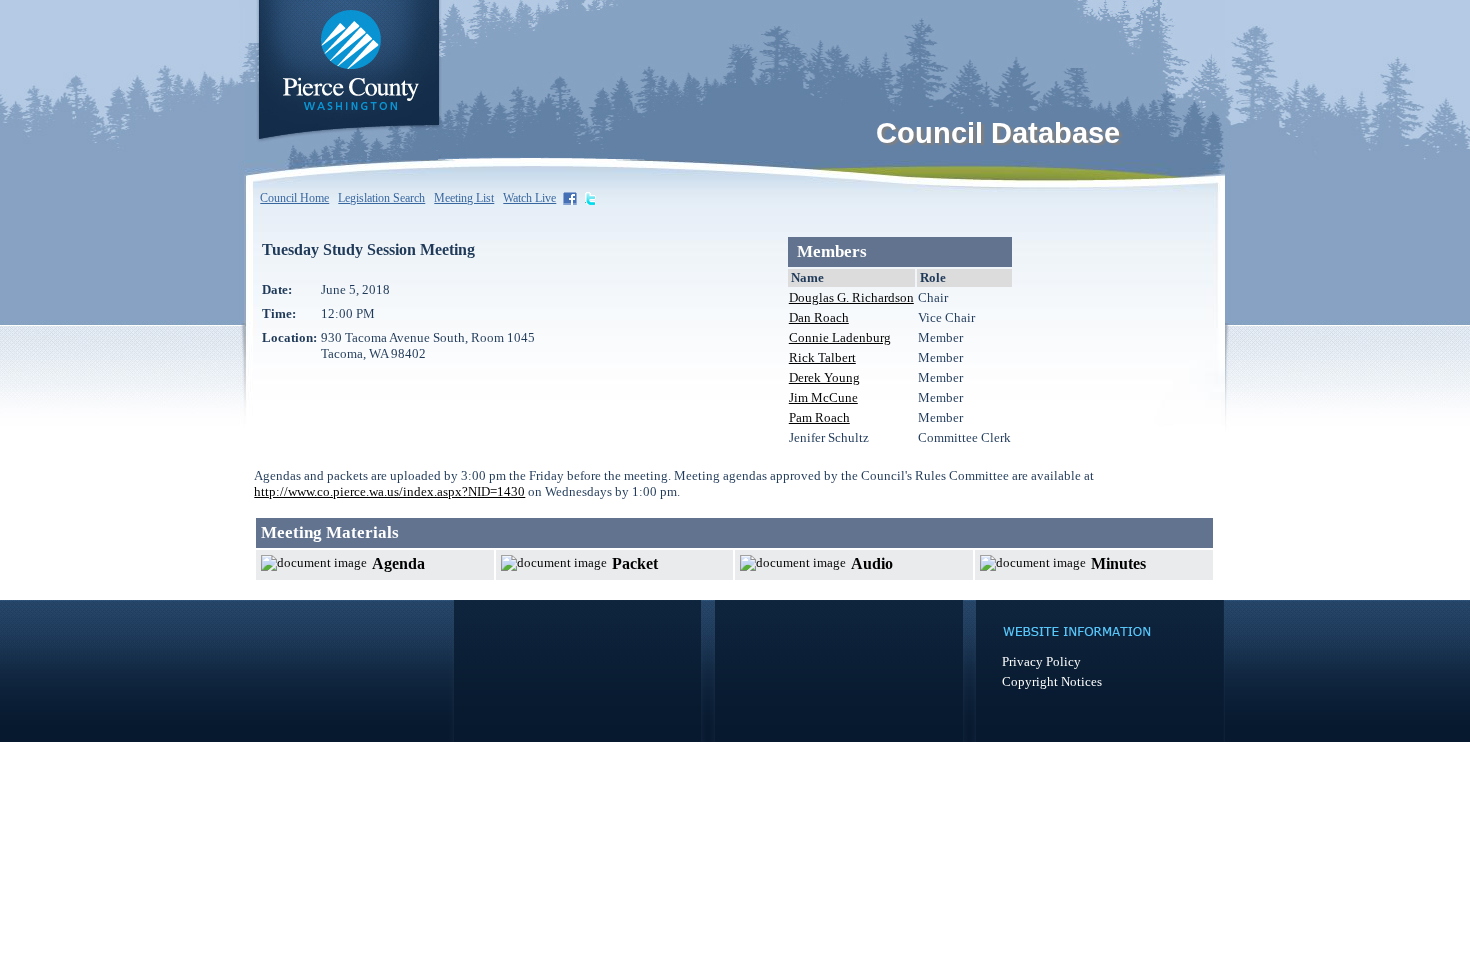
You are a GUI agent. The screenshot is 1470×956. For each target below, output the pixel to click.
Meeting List (464, 198)
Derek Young (824, 377)
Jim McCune (823, 397)
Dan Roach (819, 317)
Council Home (294, 198)
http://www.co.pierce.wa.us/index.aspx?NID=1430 (389, 491)
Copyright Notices (1052, 681)
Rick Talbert (822, 357)
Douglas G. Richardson (851, 297)
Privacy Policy (1041, 661)
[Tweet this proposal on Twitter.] (592, 197)
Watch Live (529, 198)
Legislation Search (381, 198)
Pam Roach (819, 417)
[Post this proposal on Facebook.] (572, 197)
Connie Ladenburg (840, 337)
